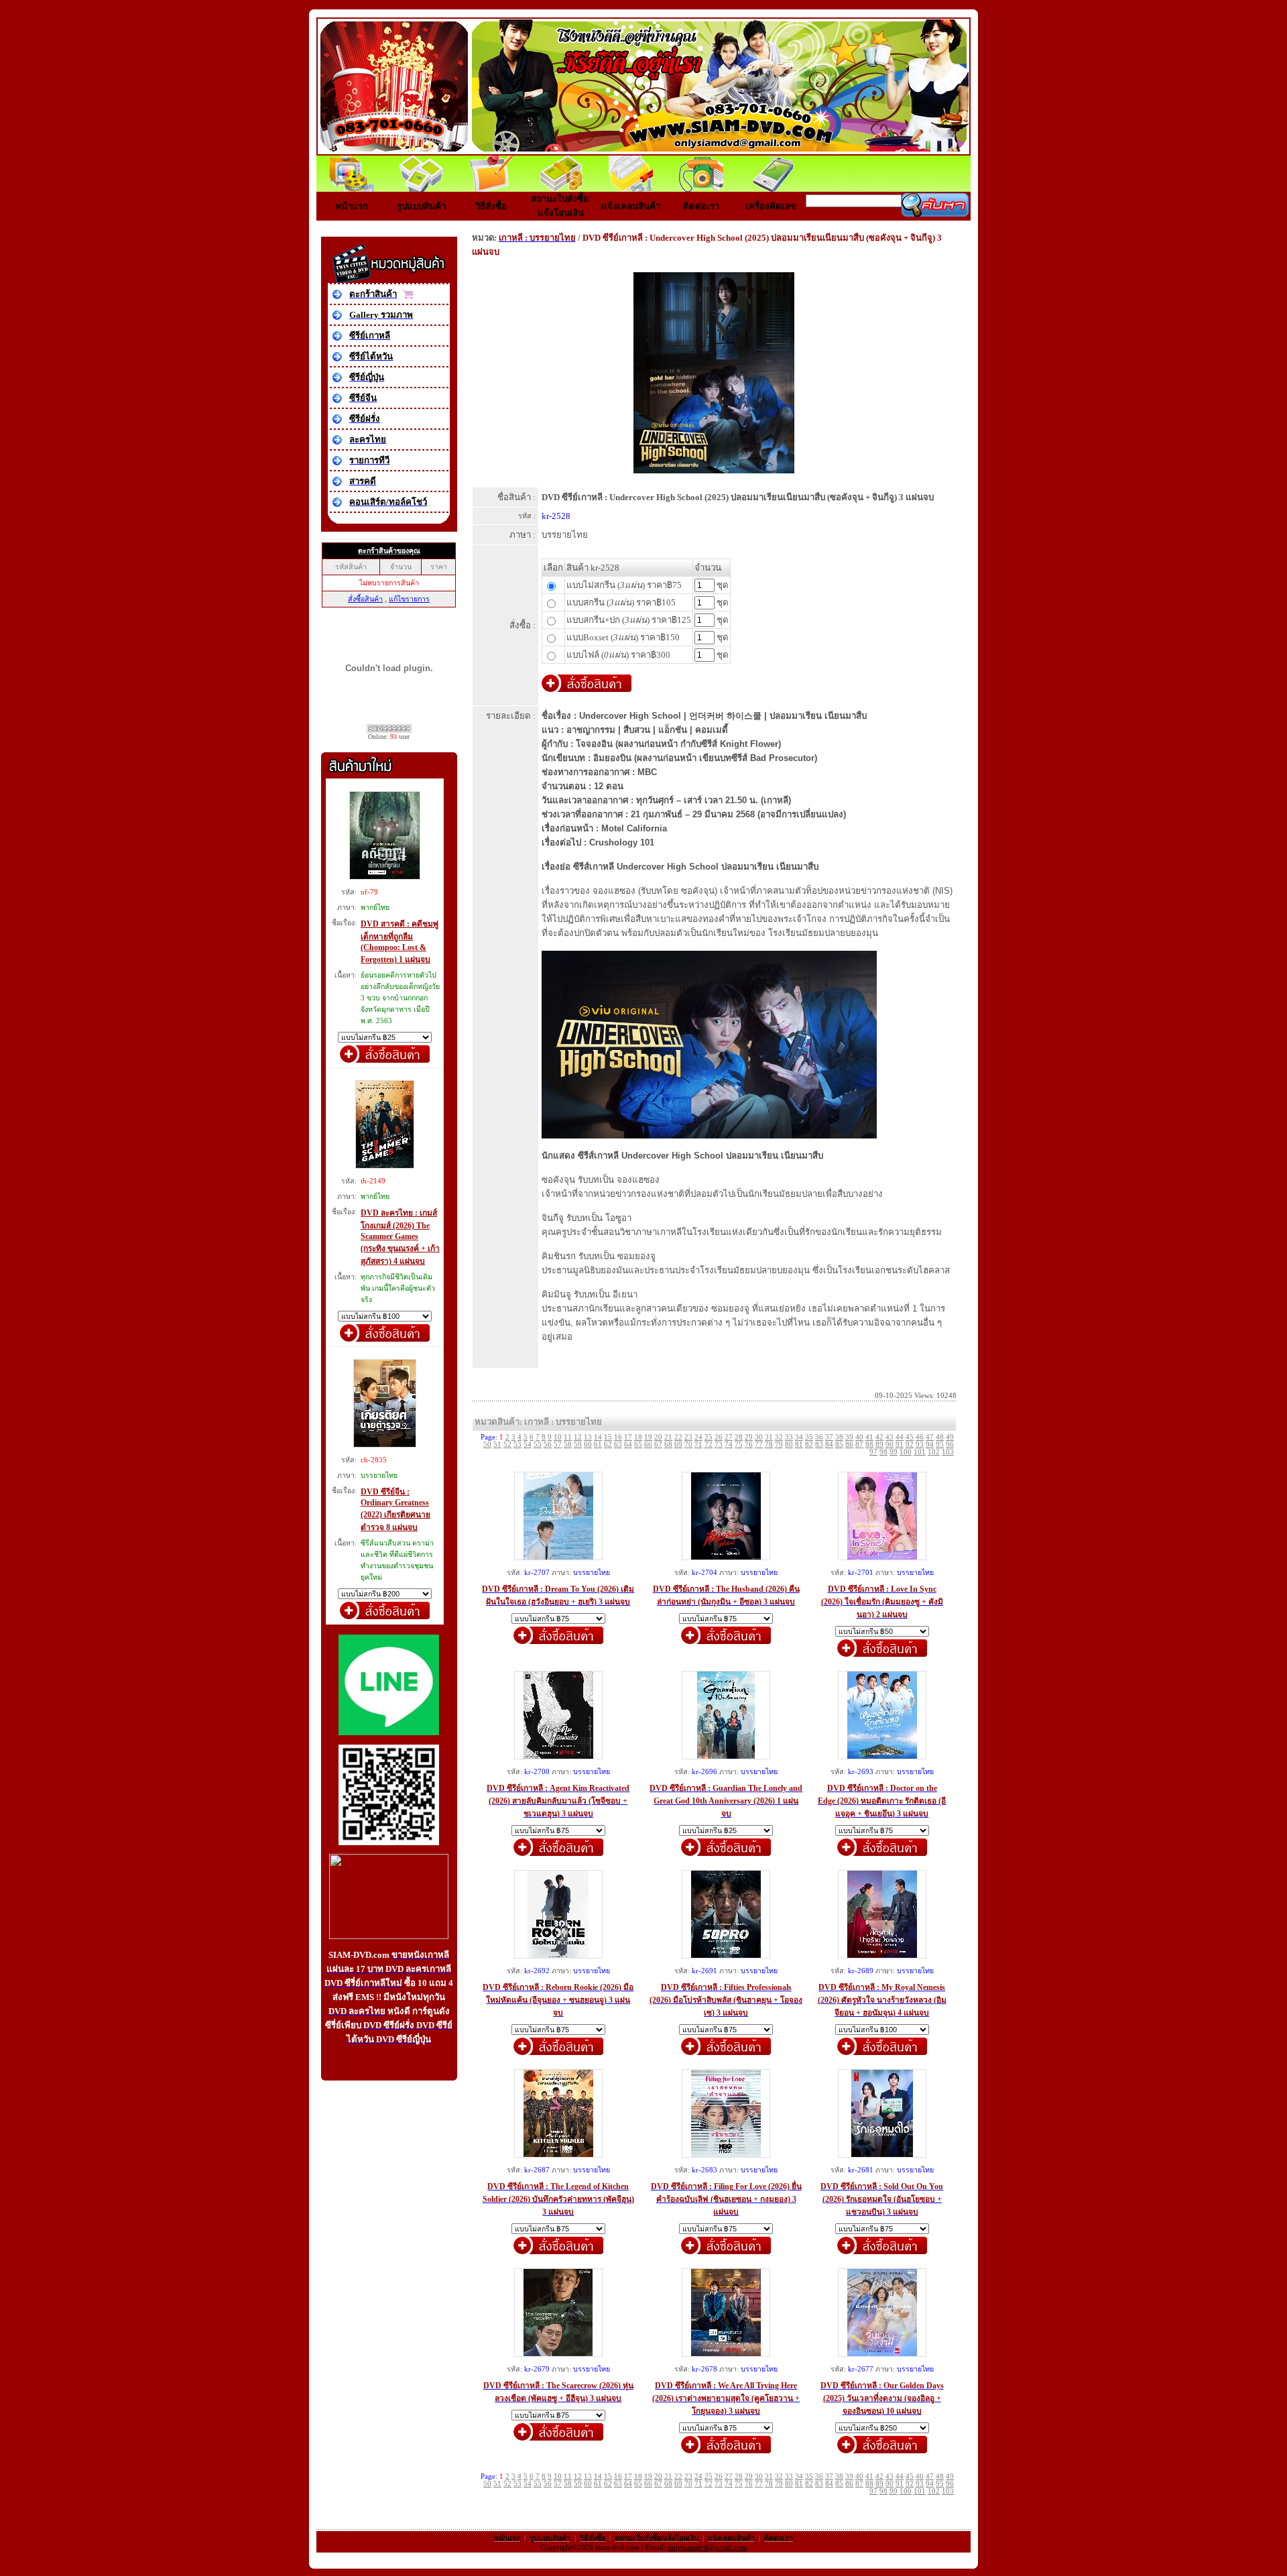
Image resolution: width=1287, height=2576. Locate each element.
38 (839, 1437)
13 (588, 1437)
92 (910, 1445)
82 (809, 1445)
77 (759, 1445)
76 (749, 1445)
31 (769, 1437)
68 (668, 1445)
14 (598, 1437)
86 (849, 1445)
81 (799, 1445)
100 (906, 1452)
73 (719, 1445)
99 (894, 1452)
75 (739, 1445)
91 (900, 1445)
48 (940, 1437)
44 (900, 1437)
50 (487, 1445)
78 (769, 1445)
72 (709, 1445)
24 (698, 1437)
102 (934, 1452)
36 (819, 1437)
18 (638, 1437)
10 (558, 1437)
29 (749, 1437)
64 (628, 1445)
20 (658, 1437)
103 (948, 1452)
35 (809, 1437)
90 (890, 1445)
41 (869, 1437)
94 (930, 1445)
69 (678, 1445)
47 (930, 1437)
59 (578, 1445)
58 (568, 1445)
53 (517, 1445)
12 (578, 1437)
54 (528, 1445)
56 (548, 1445)
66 (648, 1445)
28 (739, 1437)
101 (920, 1452)
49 (950, 1437)
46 (920, 1437)
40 (859, 1437)
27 (729, 1437)
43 (890, 1437)
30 (759, 1437)
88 (869, 1445)
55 (538, 1445)
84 (829, 1445)
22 (678, 1437)
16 (618, 1437)
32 (779, 1437)
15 (608, 1437)
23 (688, 1437)
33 (789, 1437)
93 (920, 1445)
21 (668, 1437)
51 (497, 1445)
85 (839, 1445)
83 (819, 1445)
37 (829, 1437)
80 (789, 1445)
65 (638, 1445)
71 (698, 1445)
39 (849, 1437)
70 (688, 1445)
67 (658, 1445)
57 (558, 1445)
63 (618, 1445)
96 (950, 1445)
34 (799, 1437)
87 (859, 1445)
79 (779, 1445)
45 (910, 1437)
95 (940, 1445)
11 (568, 1437)
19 (648, 1437)
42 (879, 1437)
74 (729, 1445)
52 (507, 1445)
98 (883, 1452)
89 (879, 1445)
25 (709, 1437)
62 (608, 1445)
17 (628, 1437)
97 (873, 1452)
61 (598, 1445)
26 (719, 1437)
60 (588, 1445)
